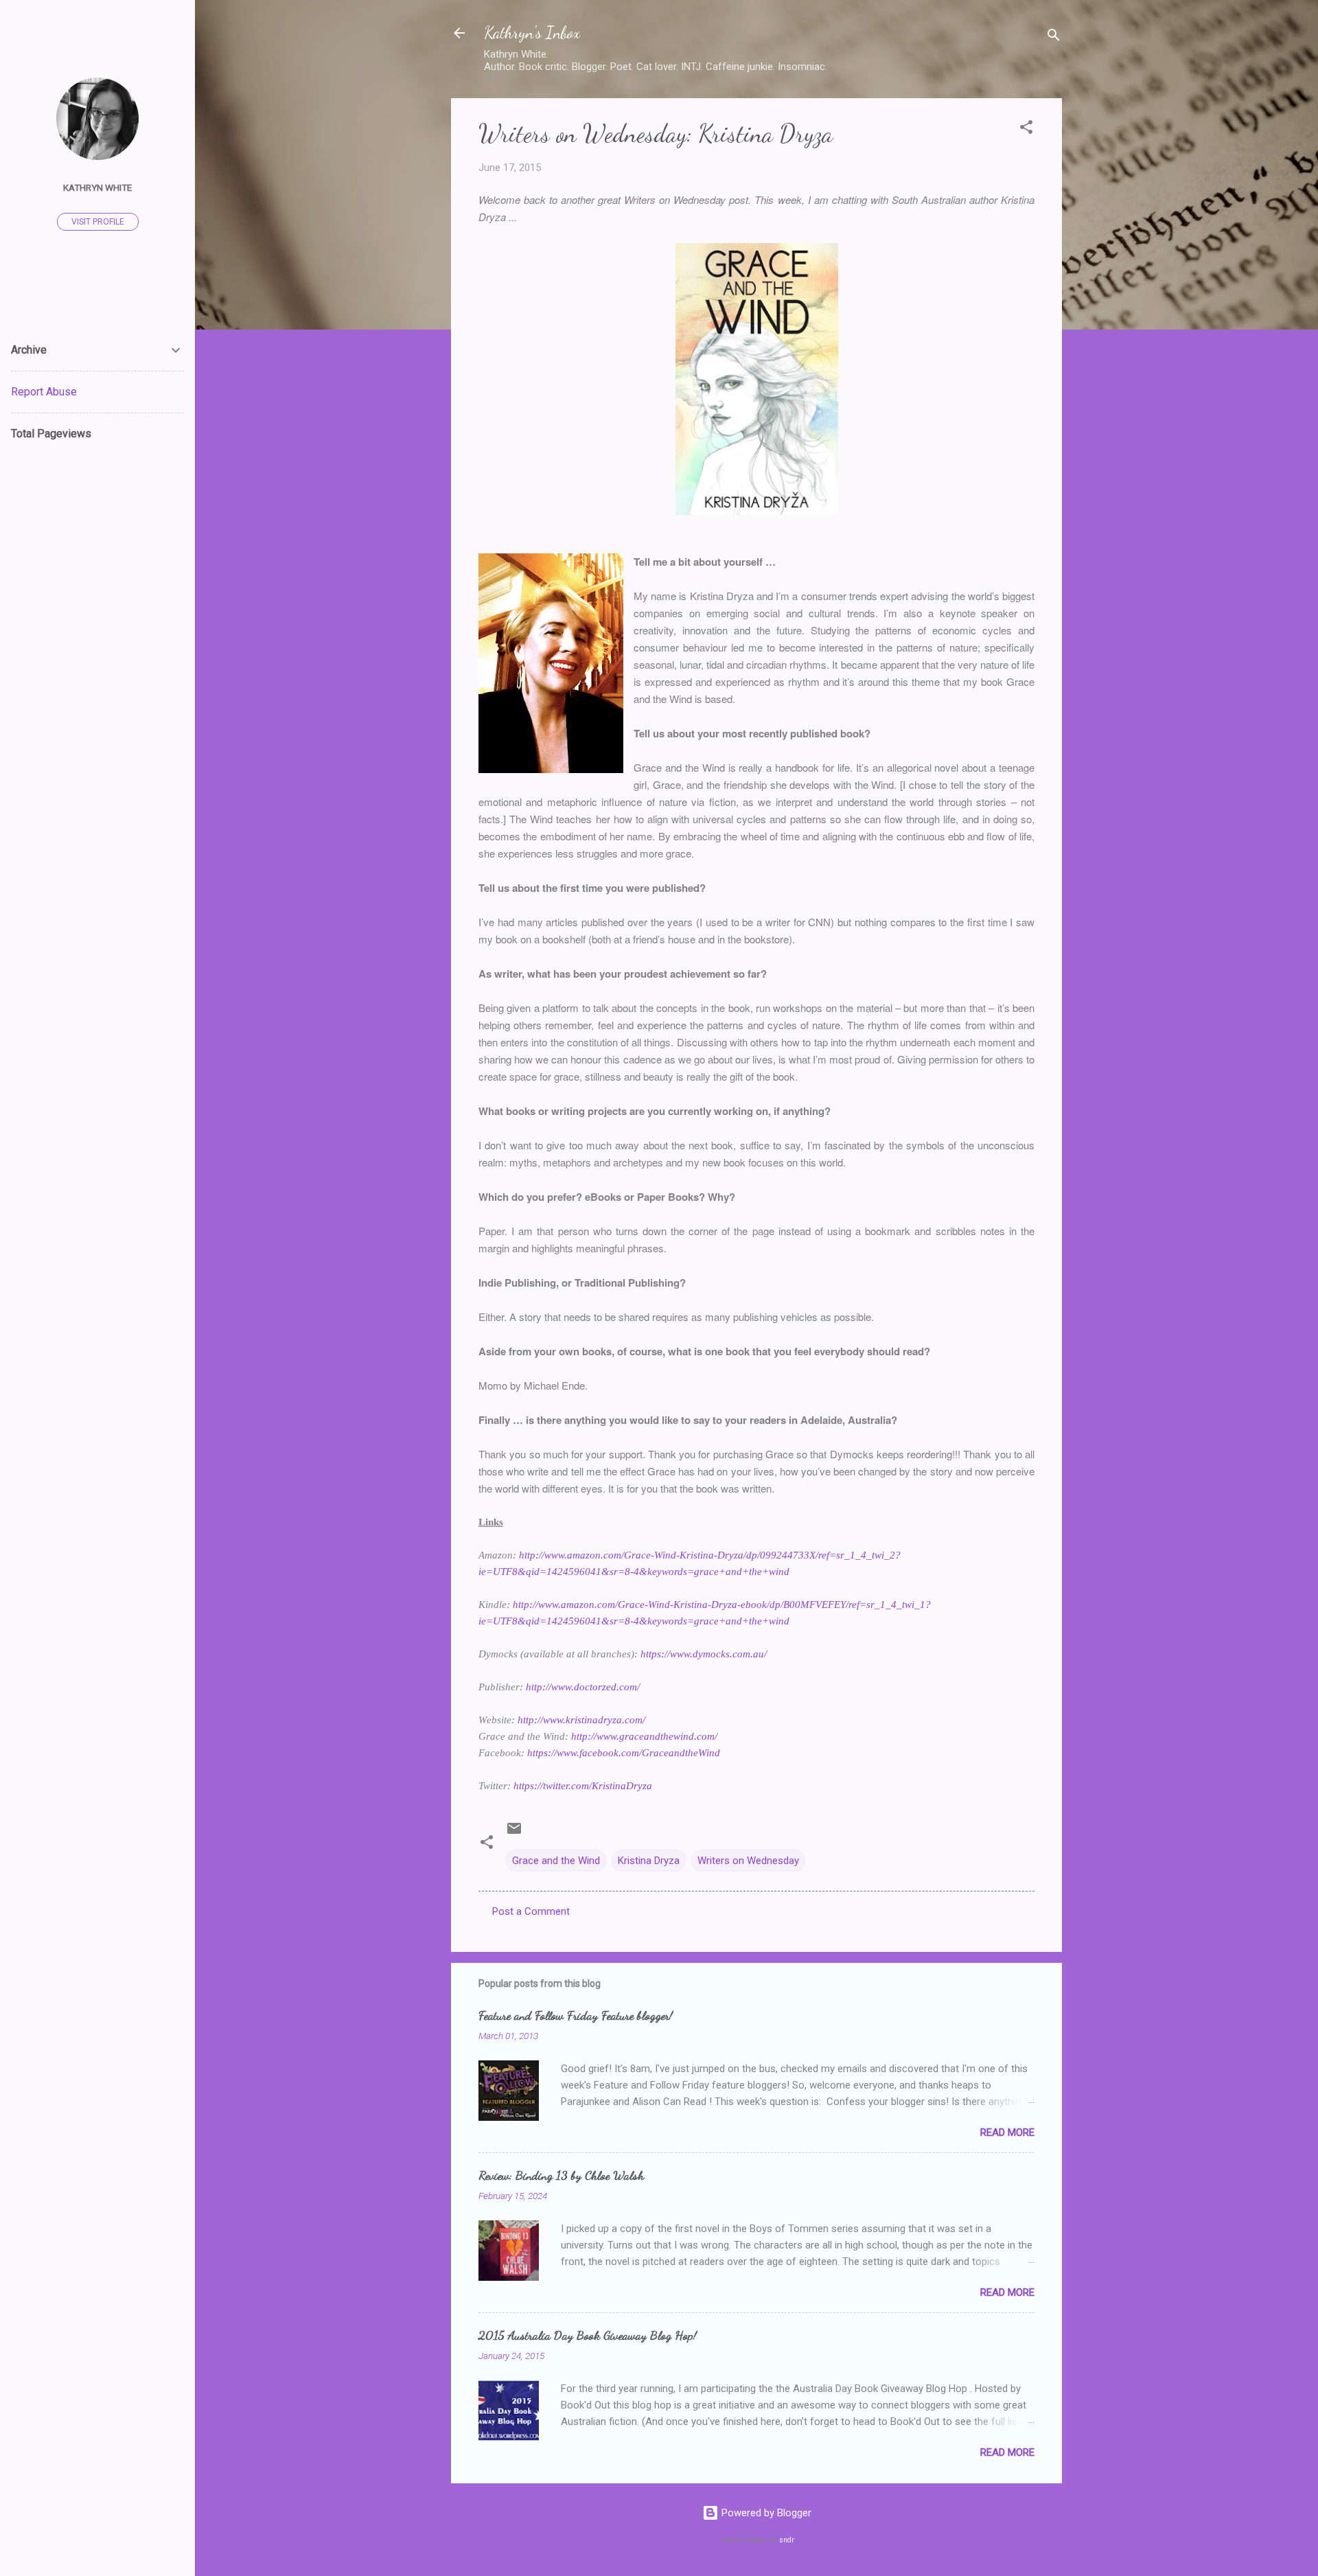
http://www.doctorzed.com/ (583, 1687)
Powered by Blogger (765, 2513)
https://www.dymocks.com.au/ (704, 1654)
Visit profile (98, 222)
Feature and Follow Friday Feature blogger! (576, 2015)
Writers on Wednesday (748, 1861)
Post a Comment (531, 1911)
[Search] (1054, 37)
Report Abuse (44, 392)
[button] (1026, 129)
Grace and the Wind (556, 1861)
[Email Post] (514, 1833)
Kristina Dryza (649, 1861)
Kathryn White (97, 187)
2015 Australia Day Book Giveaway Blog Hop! (588, 2335)
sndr (787, 2540)
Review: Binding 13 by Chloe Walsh (561, 2175)
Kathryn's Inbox (532, 33)
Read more (1007, 2132)
